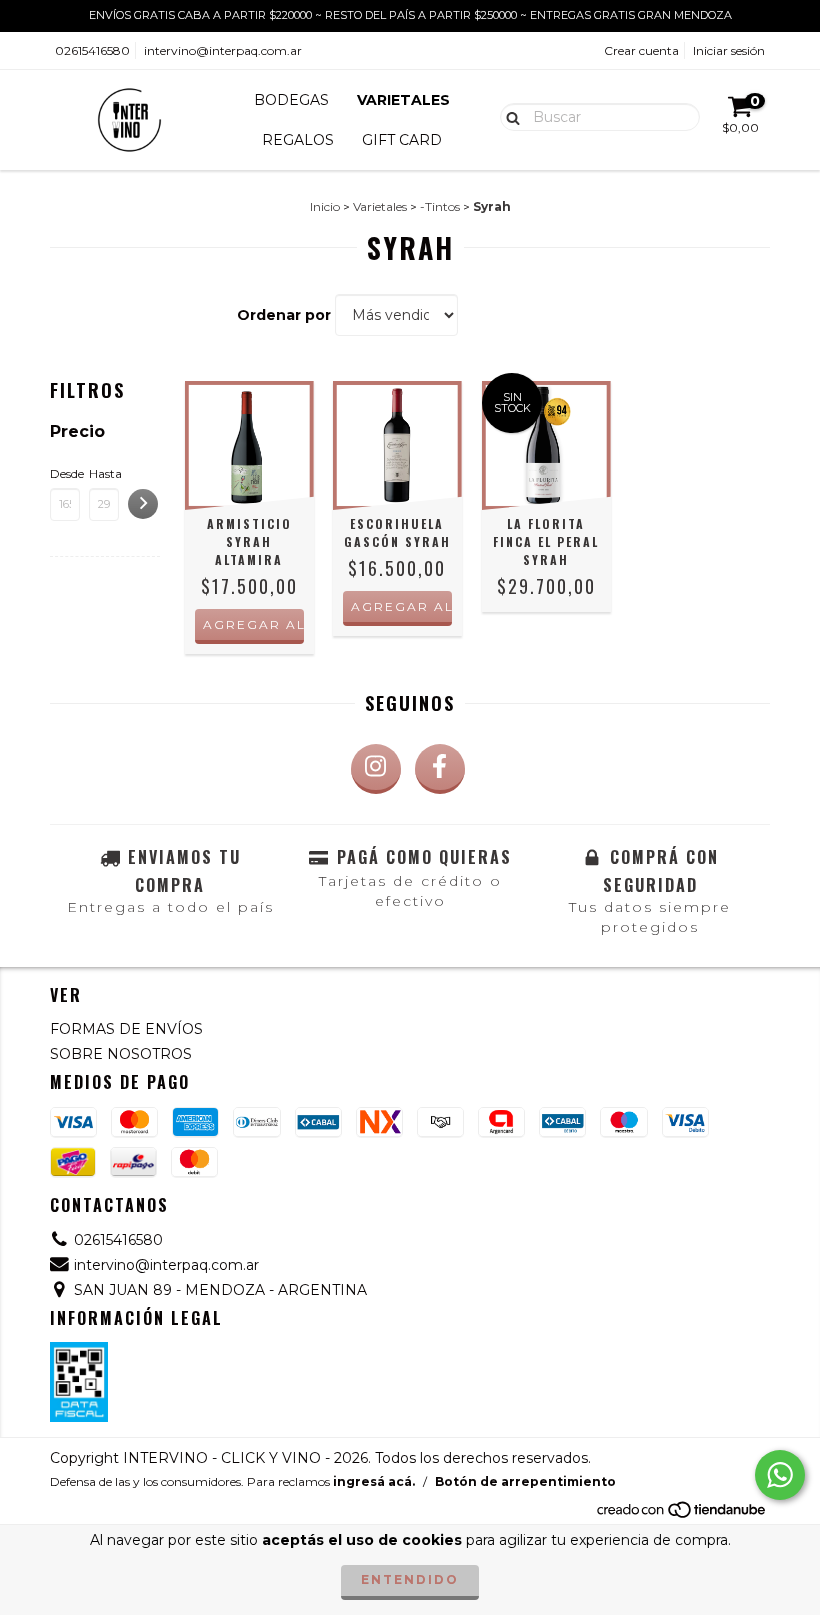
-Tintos (440, 206)
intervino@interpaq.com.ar (223, 50)
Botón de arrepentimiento (525, 1481)
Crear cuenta (641, 50)
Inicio (325, 206)
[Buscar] (508, 116)
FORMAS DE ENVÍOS (126, 1029)
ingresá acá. (374, 1481)
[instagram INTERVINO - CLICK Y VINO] (376, 769)
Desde (65, 473)
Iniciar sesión (729, 50)
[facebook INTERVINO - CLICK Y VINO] (440, 769)
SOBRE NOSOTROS (121, 1054)
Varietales (380, 206)
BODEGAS (291, 100)
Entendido (410, 1579)
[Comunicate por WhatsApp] (780, 1475)
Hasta (104, 473)
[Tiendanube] (682, 1515)
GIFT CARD (402, 140)
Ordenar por (284, 315)
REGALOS (298, 140)
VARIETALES (403, 100)
